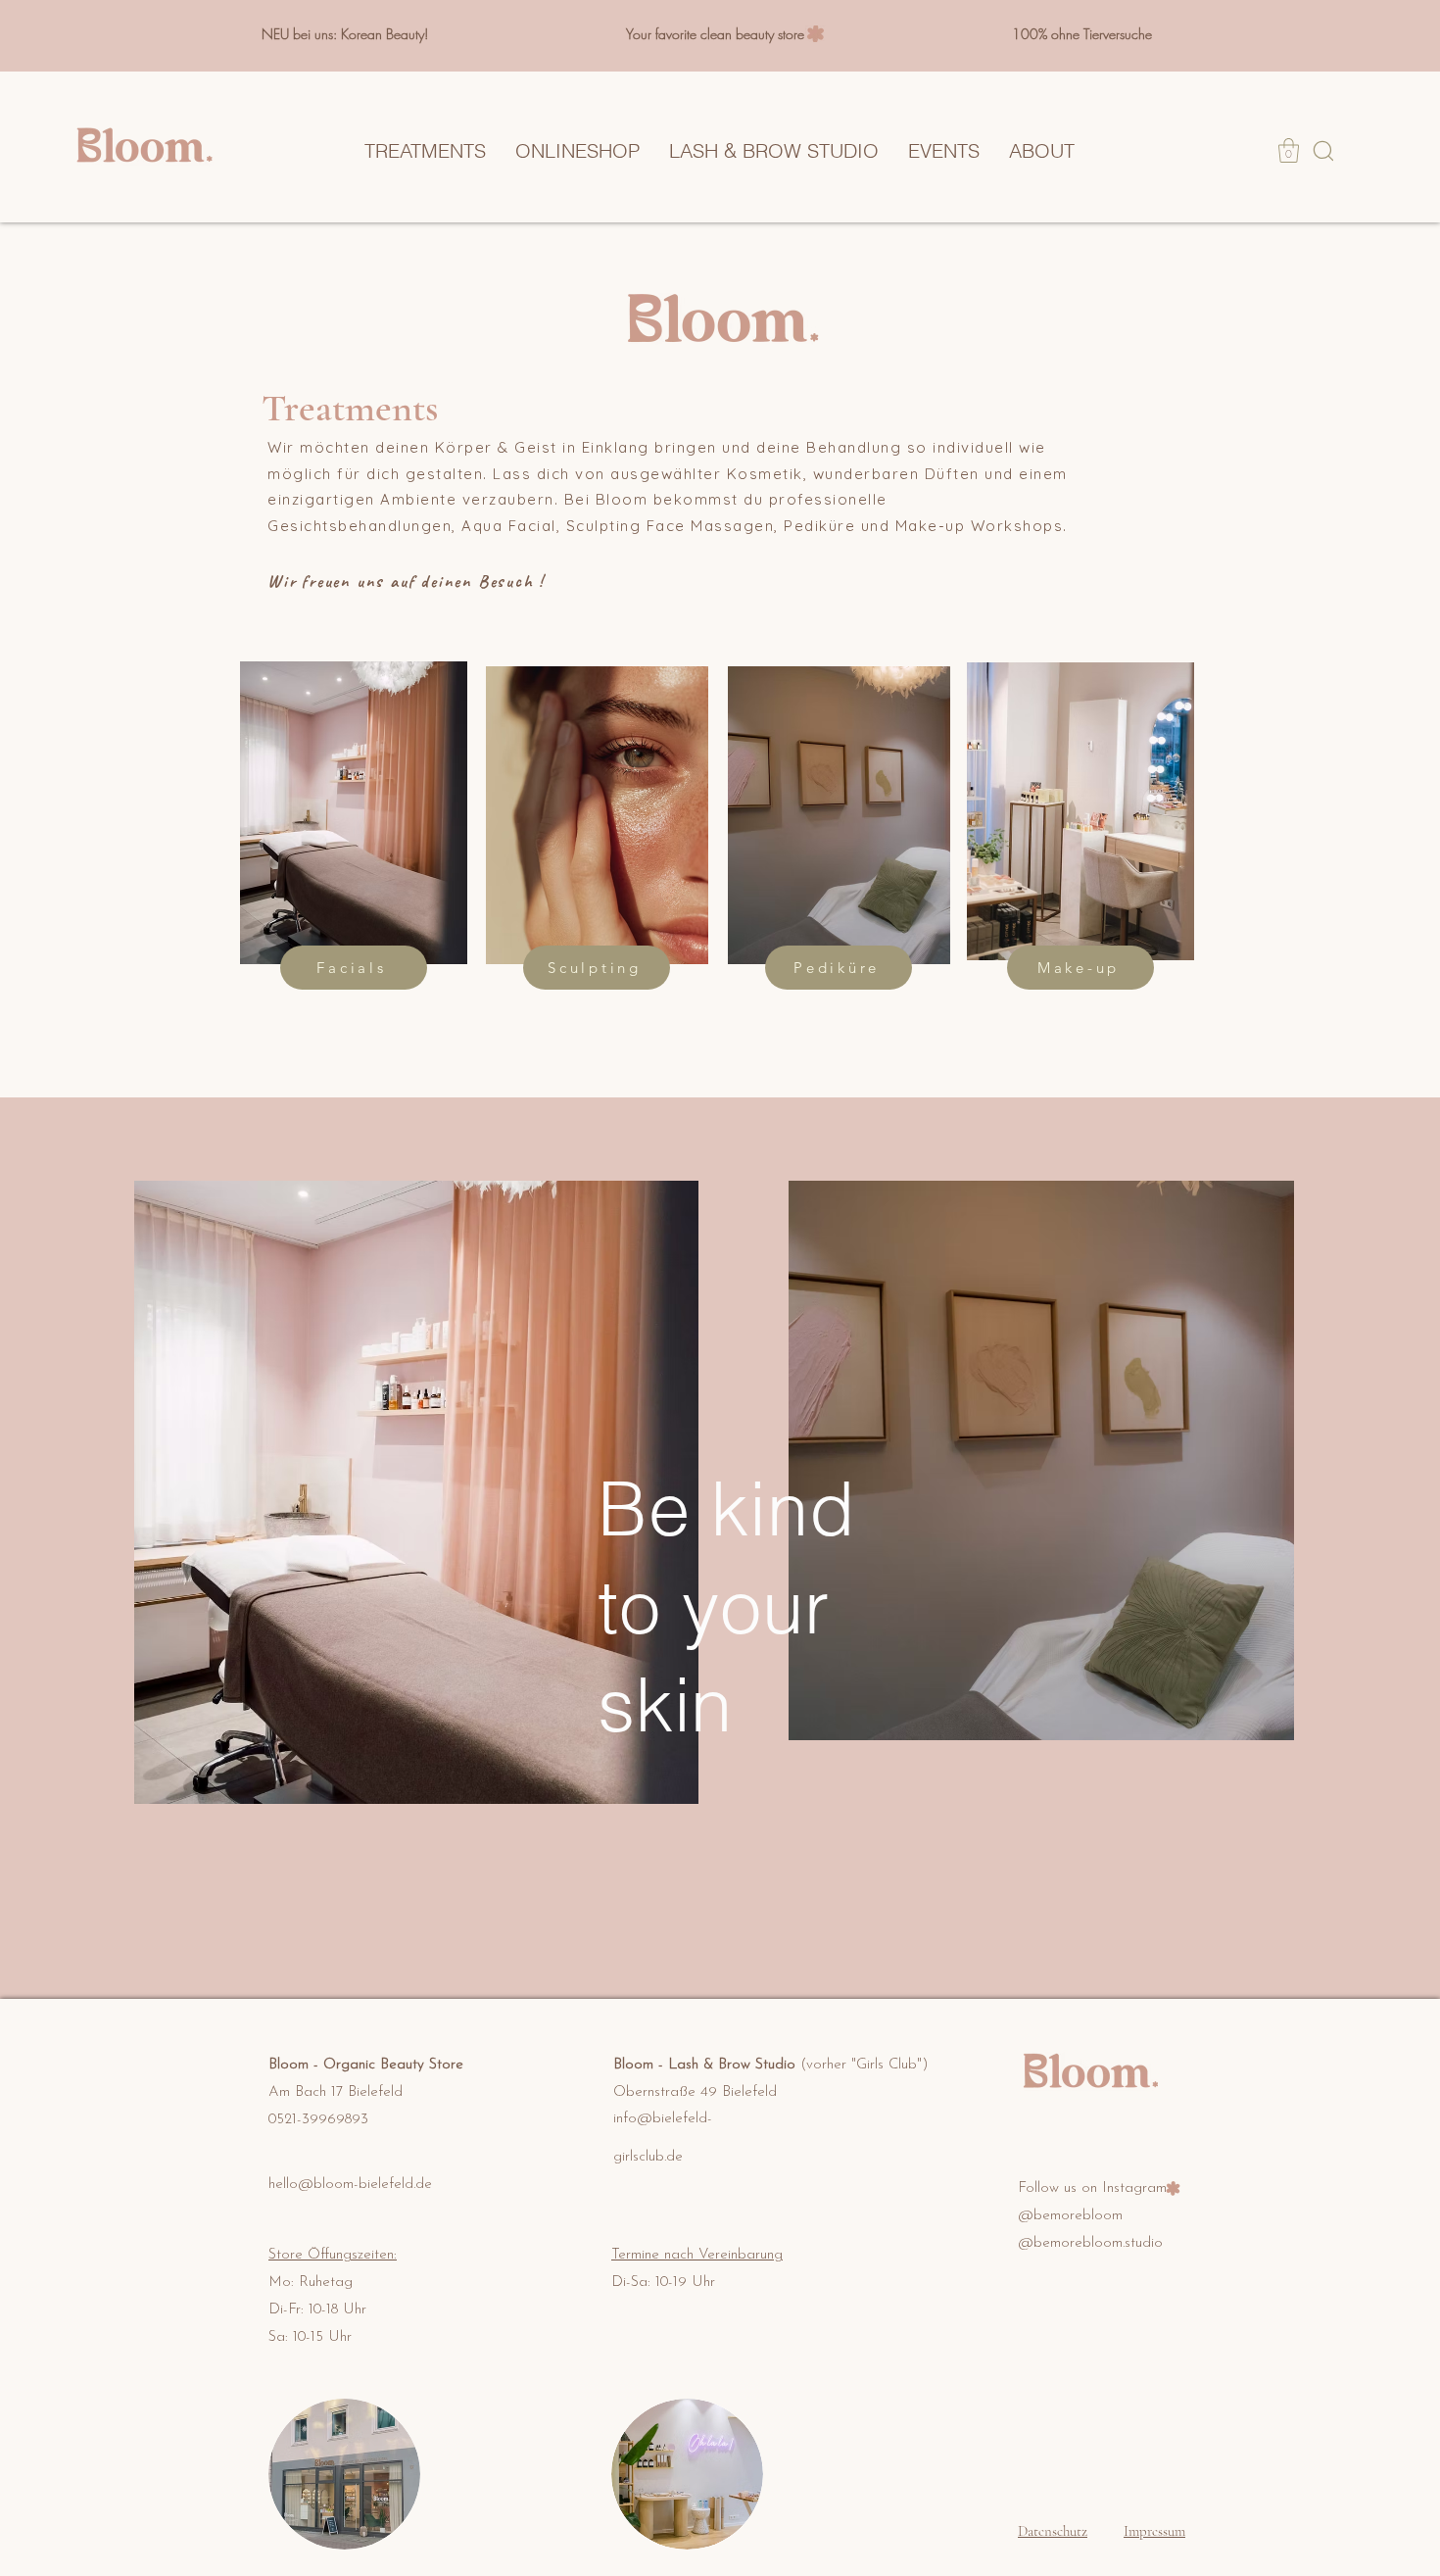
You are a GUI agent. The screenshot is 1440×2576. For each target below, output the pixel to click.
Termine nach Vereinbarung (697, 2255)
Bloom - (296, 2065)
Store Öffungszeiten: (333, 2255)
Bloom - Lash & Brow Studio (771, 2065)
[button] (1289, 150)
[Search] (1323, 150)
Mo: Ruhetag (311, 2283)
